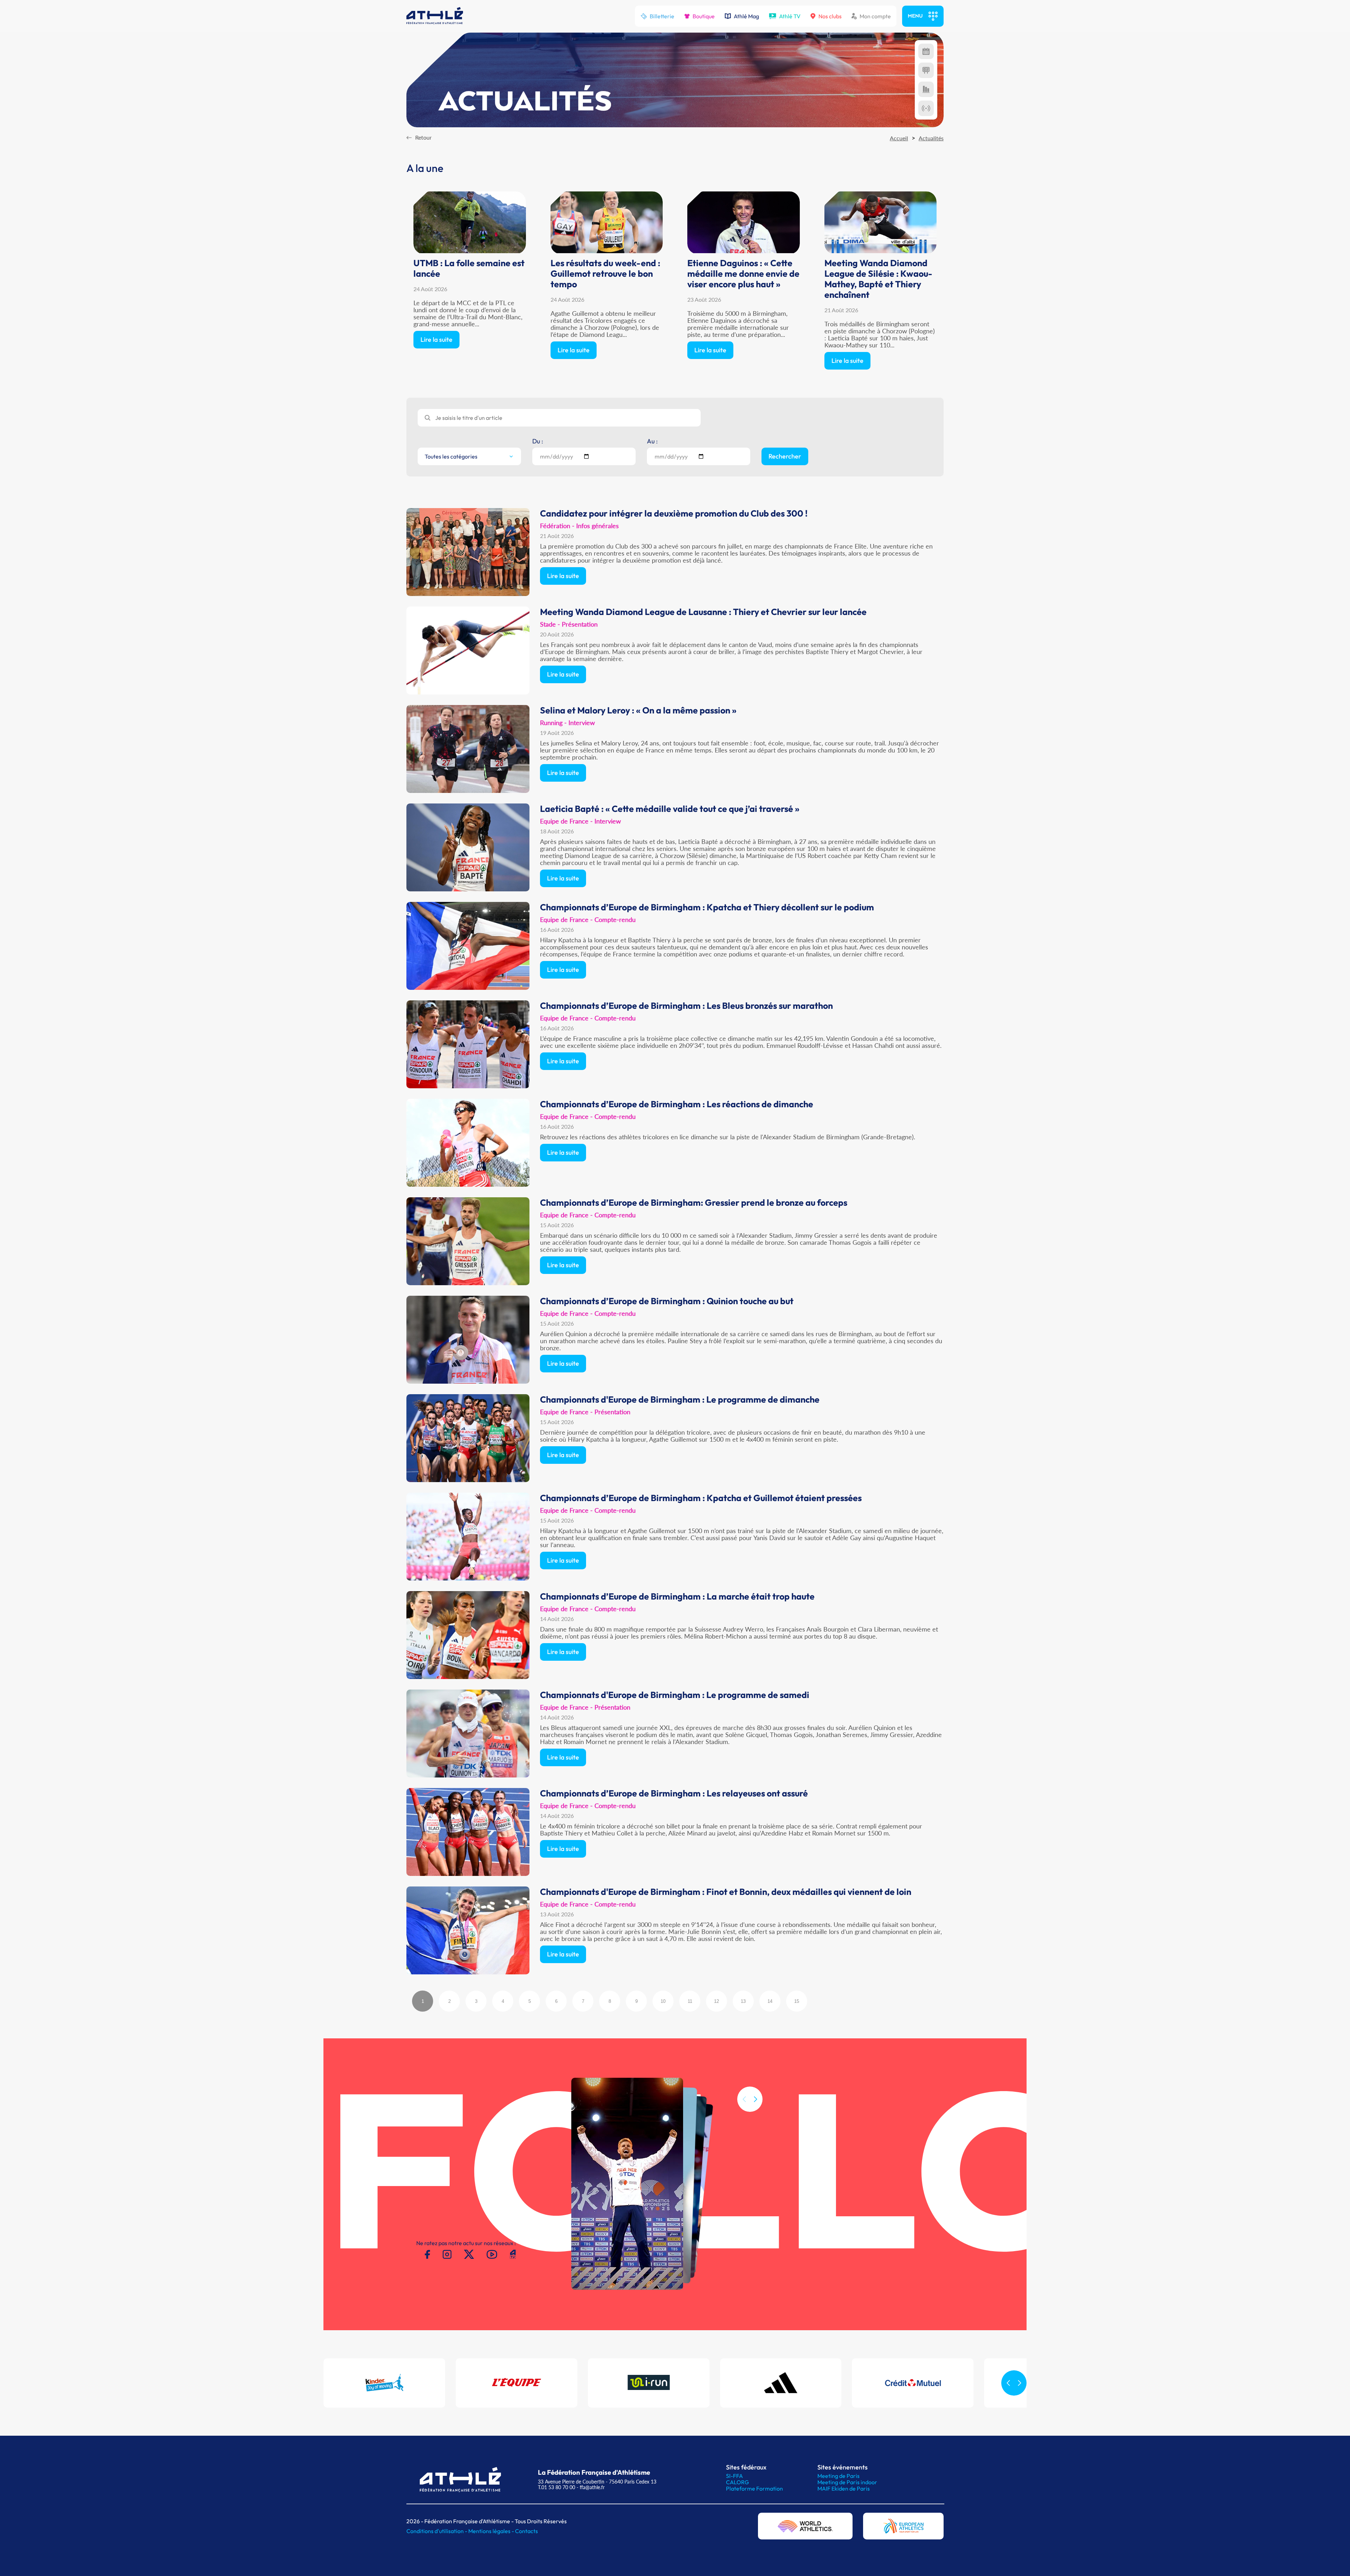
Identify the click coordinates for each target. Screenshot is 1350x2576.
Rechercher (785, 456)
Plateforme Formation (754, 2488)
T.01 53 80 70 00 (557, 2487)
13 (743, 2001)
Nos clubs (830, 16)
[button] (756, 2099)
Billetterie (662, 16)
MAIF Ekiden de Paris (844, 2488)
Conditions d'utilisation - (437, 2531)
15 (797, 2001)
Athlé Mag (746, 16)
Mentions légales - (492, 2531)
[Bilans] (926, 89)
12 (716, 2001)
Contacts (526, 2531)
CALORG (737, 2482)
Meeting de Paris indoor (847, 2482)
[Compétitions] (926, 51)
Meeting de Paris (838, 2476)
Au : (652, 441)
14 (770, 2001)
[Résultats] (926, 70)
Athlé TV (790, 16)
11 (690, 2001)
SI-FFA (734, 2476)
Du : (538, 441)
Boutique (704, 16)
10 (663, 2001)
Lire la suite (436, 339)
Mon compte (875, 16)
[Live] (926, 108)
